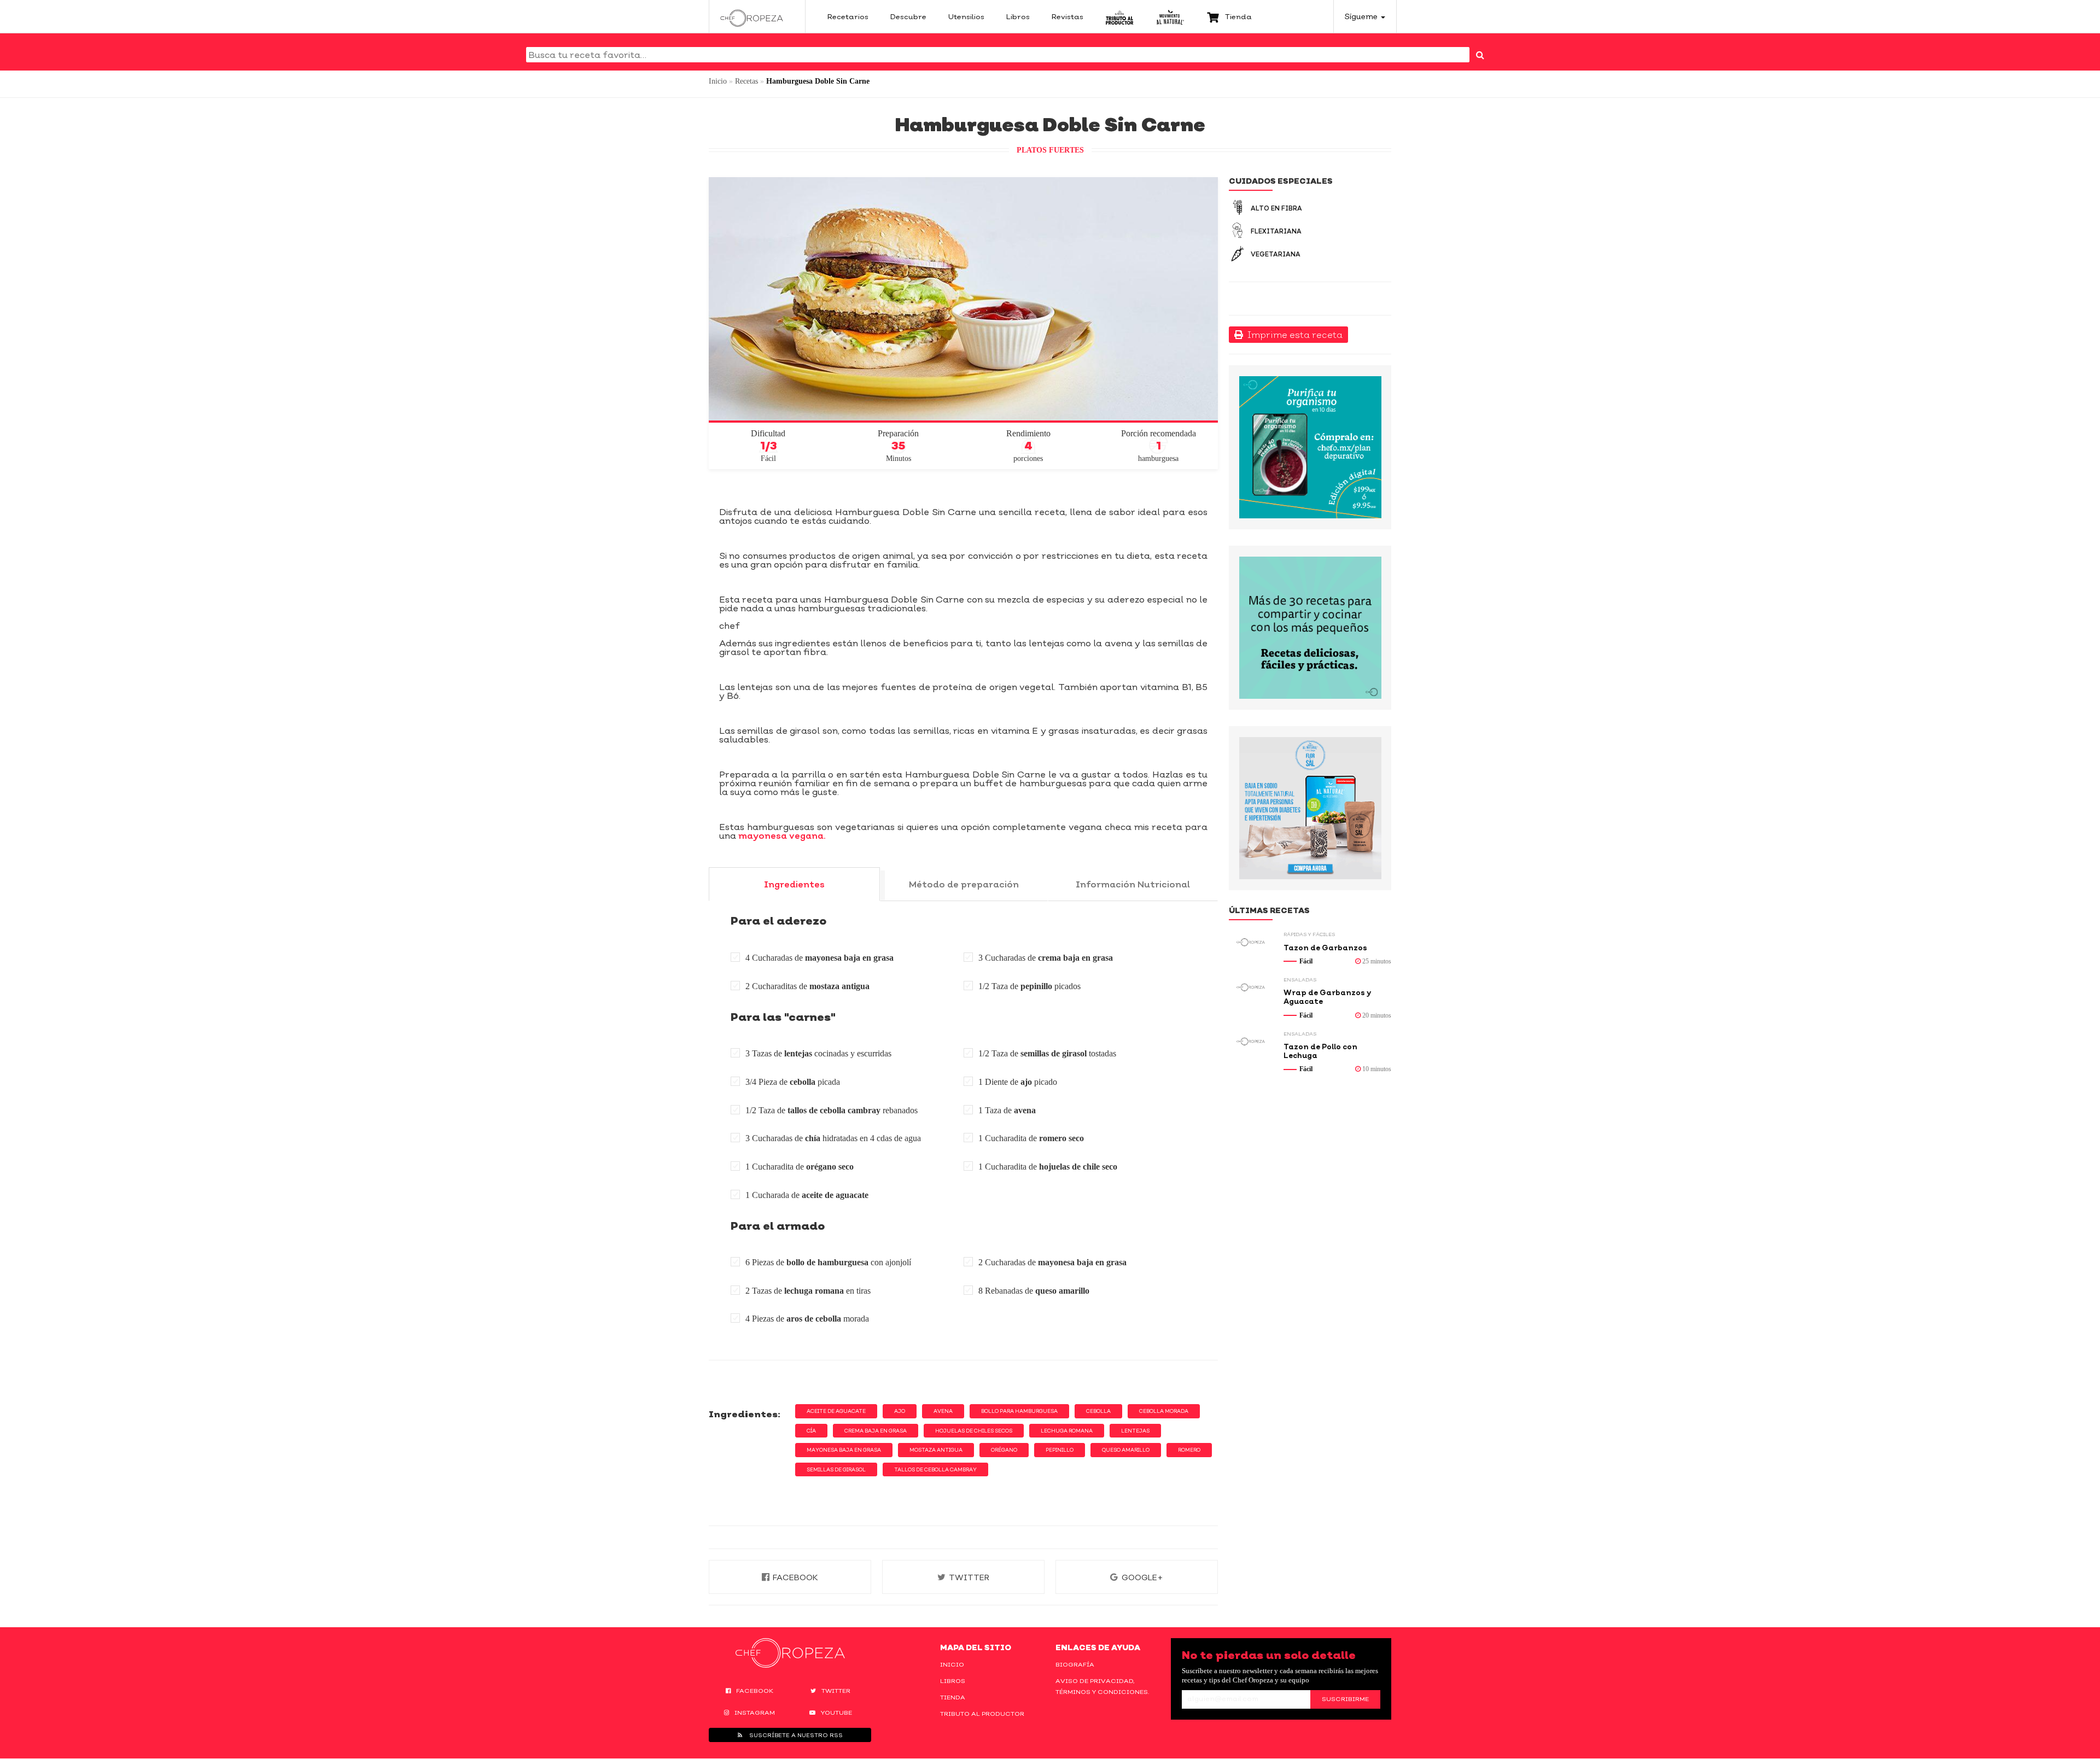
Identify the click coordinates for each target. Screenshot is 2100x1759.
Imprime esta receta (1293, 335)
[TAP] (1120, 16)
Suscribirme (1345, 1699)
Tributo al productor (982, 1714)
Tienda (953, 1697)
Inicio (718, 81)
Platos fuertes (1050, 150)
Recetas (746, 81)
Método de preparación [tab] (964, 884)
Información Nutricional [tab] (1133, 884)
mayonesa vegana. (781, 835)
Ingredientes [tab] (794, 884)
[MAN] (1170, 16)
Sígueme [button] (1362, 16)
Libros (953, 1681)
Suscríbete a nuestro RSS (795, 1735)
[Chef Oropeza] (752, 16)
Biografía (1075, 1664)
